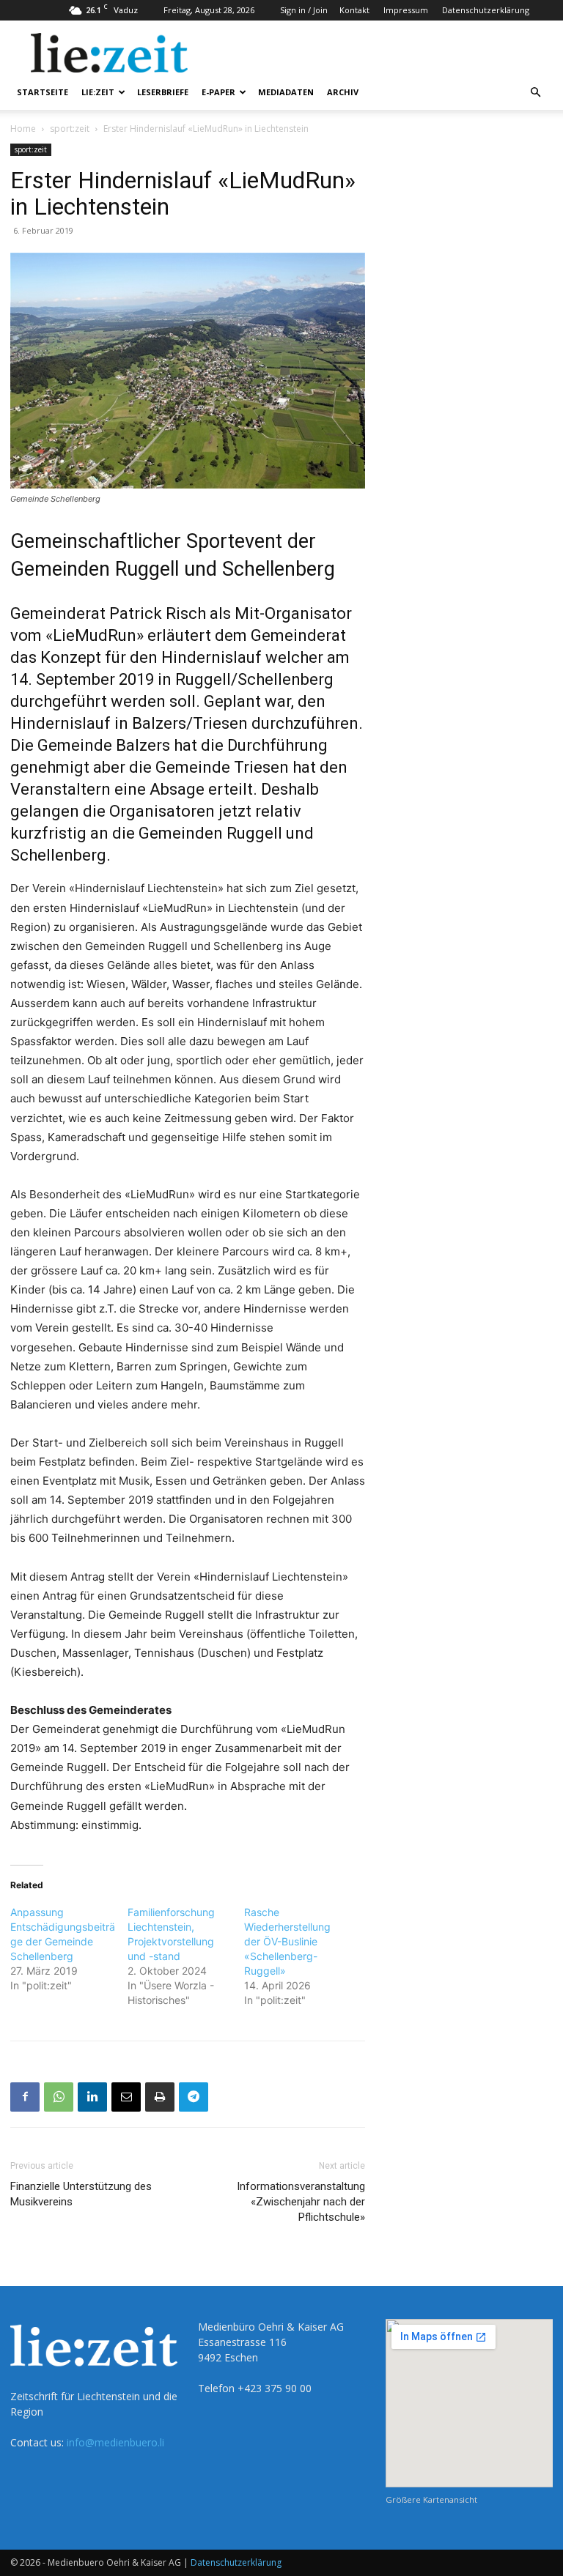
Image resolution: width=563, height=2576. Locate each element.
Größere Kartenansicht (431, 2499)
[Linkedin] (92, 2097)
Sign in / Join (304, 10)
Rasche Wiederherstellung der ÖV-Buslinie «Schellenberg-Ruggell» (287, 1941)
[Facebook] (25, 2097)
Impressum (406, 10)
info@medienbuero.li (115, 2442)
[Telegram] (194, 2097)
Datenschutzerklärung (486, 10)
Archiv (343, 92)
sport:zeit (70, 129)
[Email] (126, 2097)
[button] (535, 93)
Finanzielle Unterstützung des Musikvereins (81, 2194)
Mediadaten (286, 92)
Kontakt (354, 10)
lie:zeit (98, 92)
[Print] (160, 2097)
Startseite (43, 92)
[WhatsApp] (59, 2097)
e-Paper (218, 92)
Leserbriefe (163, 92)
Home (23, 129)
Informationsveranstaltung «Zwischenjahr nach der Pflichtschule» (301, 2202)
